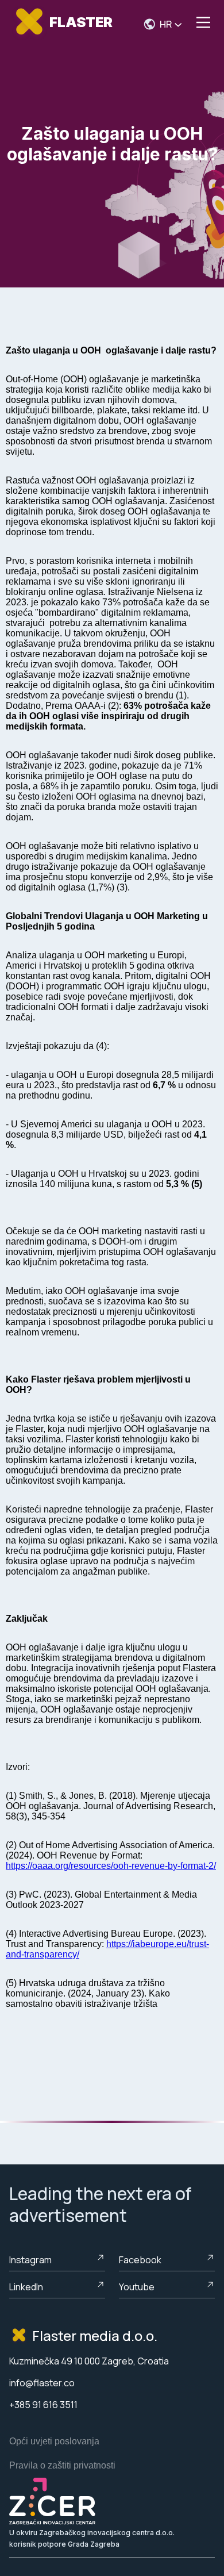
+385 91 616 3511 (43, 2405)
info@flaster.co (42, 2383)
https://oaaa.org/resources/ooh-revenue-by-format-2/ (111, 1866)
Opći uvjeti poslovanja (54, 2441)
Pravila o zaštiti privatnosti (62, 2465)
